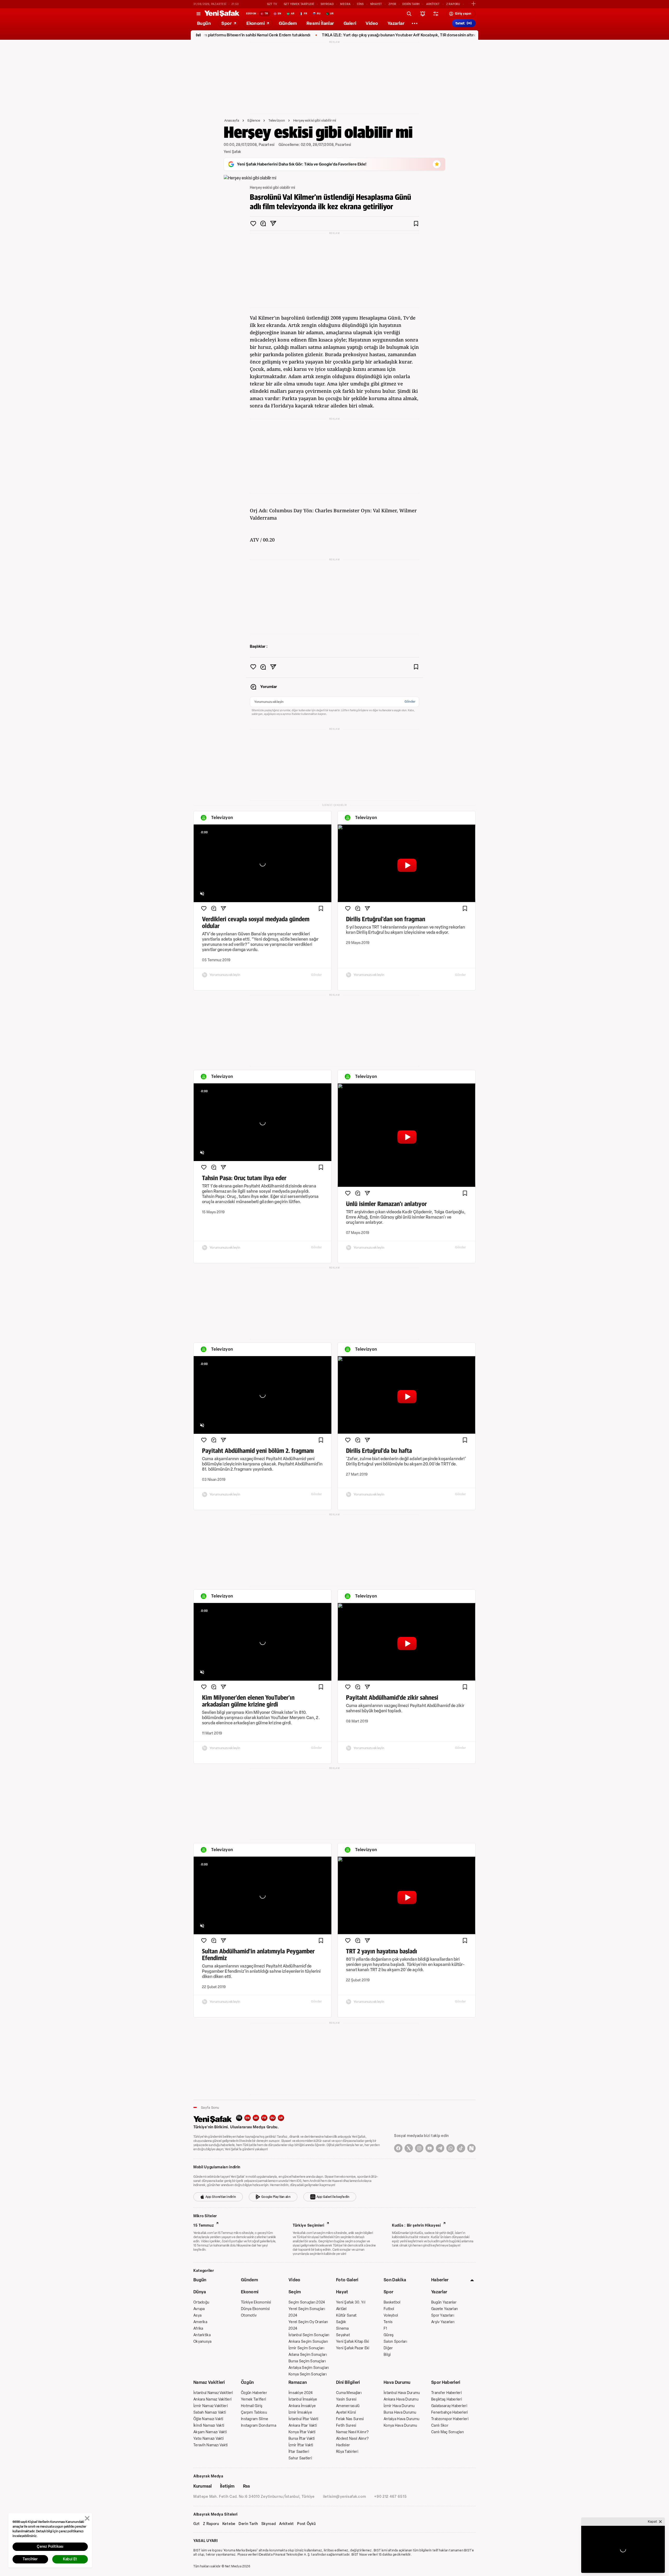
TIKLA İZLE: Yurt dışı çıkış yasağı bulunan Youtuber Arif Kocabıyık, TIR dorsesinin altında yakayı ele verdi (302, 35)
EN (247, 2118)
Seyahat (343, 2335)
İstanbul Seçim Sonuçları (309, 2335)
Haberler (440, 2280)
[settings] (436, 14)
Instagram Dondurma (259, 2426)
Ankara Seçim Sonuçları (308, 2342)
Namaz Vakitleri (209, 2382)
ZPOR (392, 4)
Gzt (197, 2524)
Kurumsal (203, 2486)
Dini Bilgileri (348, 2382)
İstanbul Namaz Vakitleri (213, 2393)
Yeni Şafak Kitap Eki (353, 2342)
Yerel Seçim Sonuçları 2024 (307, 2312)
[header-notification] (423, 14)
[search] (409, 14)
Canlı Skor (440, 2426)
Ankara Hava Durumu (401, 2399)
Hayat (342, 2292)
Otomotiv (249, 2315)
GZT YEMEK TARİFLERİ (299, 4)
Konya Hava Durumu (400, 2426)
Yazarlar (439, 2292)
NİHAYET (376, 4)
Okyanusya (203, 2342)
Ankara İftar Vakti (303, 2426)
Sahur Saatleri (300, 2458)
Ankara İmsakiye (302, 2406)
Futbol (389, 2309)
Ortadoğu (201, 2302)
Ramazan (298, 2382)
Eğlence (254, 120)
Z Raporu (211, 2524)
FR (264, 2118)
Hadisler (343, 2445)
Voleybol (391, 2315)
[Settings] (414, 23)
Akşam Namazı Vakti (210, 2432)
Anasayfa (232, 120)
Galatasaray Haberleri (449, 2406)
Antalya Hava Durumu (401, 2419)
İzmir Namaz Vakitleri (211, 2406)
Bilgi (387, 2355)
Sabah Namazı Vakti (210, 2412)
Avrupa (199, 2309)
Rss (246, 2486)
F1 (385, 2328)
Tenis (388, 2322)
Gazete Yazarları (445, 2309)
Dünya (200, 2292)
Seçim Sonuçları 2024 (307, 2302)
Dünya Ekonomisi (255, 2309)
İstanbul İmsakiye (303, 2399)
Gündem (249, 2280)
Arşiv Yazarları (443, 2322)
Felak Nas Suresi (350, 2419)
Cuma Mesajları (349, 2393)
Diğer (388, 2348)
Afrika (198, 2328)
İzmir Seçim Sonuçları (306, 2348)
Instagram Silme (255, 2419)
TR (239, 2118)
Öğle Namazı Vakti (208, 2419)
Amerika (200, 2322)
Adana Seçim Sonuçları (308, 2355)
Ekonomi (250, 2292)
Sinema (342, 2328)
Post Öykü (306, 2524)
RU (273, 2118)
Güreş (389, 2335)
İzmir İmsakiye (300, 2412)
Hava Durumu (397, 2382)
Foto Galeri (347, 2280)
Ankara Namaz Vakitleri (212, 2399)
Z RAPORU (453, 4)
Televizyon (277, 120)
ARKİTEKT (433, 4)
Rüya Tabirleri (347, 2452)
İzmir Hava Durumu (399, 2406)
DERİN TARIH (411, 4)
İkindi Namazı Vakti (209, 2426)
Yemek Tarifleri (253, 2399)
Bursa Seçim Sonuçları (307, 2361)
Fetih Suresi (346, 2426)
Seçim (295, 2292)
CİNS (360, 4)
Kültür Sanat (346, 2315)
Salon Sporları (395, 2342)
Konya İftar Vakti (302, 2432)
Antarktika (202, 2335)
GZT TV (272, 4)
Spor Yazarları (443, 2315)
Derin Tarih (248, 2524)
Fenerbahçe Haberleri (450, 2412)
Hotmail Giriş (252, 2406)
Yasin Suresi (346, 2399)
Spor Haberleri (446, 2382)
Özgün (247, 2382)
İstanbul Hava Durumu (402, 2393)
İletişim (227, 2486)
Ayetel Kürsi (346, 2412)
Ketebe (229, 2524)
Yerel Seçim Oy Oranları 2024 (308, 2325)
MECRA (345, 4)
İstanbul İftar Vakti (304, 2419)
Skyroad (269, 2524)
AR (256, 2118)
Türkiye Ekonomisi (256, 2302)
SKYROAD (327, 4)
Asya (197, 2315)
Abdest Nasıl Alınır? (352, 2439)
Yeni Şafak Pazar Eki (353, 2348)
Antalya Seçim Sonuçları (309, 2368)
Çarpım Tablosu (254, 2412)
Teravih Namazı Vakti (211, 2445)
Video (295, 2280)
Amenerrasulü (348, 2406)
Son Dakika (395, 2280)
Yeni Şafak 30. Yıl (351, 2302)
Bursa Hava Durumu (400, 2412)
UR (281, 2118)
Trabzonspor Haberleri (450, 2419)
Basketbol (392, 2302)
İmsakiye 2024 (301, 2393)
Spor (388, 2292)
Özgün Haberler (254, 2393)
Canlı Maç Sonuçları (448, 2432)
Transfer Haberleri (446, 2393)
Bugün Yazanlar (444, 2302)
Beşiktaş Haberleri (447, 2399)
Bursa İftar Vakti (302, 2439)
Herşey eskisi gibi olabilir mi (315, 120)
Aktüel (341, 2309)
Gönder (410, 702)
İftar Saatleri (299, 2452)
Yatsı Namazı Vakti (209, 2439)
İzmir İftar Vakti (301, 2445)
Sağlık (341, 2322)
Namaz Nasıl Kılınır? (352, 2432)
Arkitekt (287, 2524)
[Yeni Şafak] (222, 14)
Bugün (200, 2280)
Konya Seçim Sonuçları (308, 2374)
